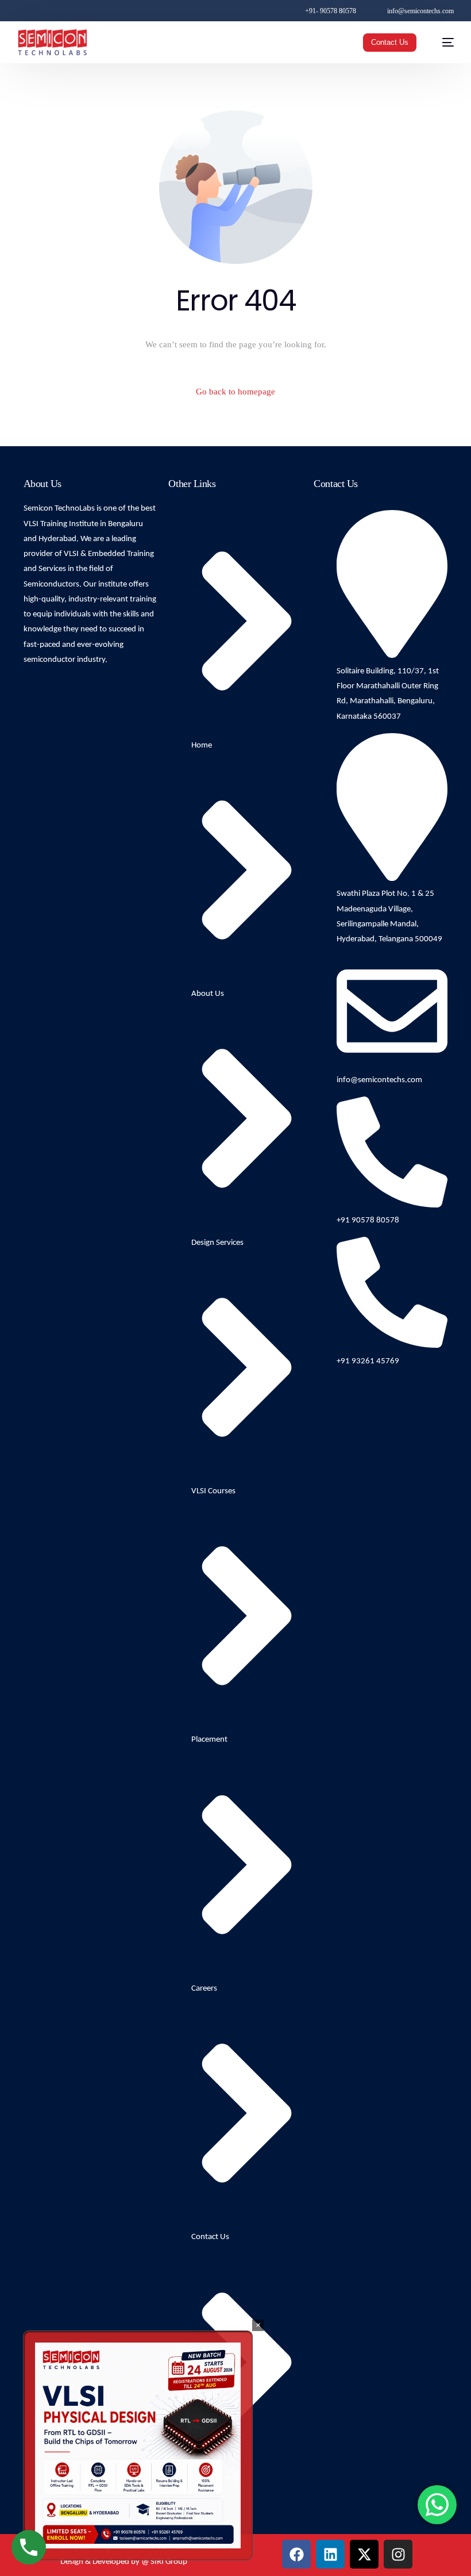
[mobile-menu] (442, 42)
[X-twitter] (364, 2554)
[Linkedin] (330, 2554)
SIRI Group (169, 2562)
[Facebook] (23, 10)
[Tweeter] (37, 10)
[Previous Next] (138, 2445)
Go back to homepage (235, 392)
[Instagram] (54, 10)
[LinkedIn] (70, 10)
